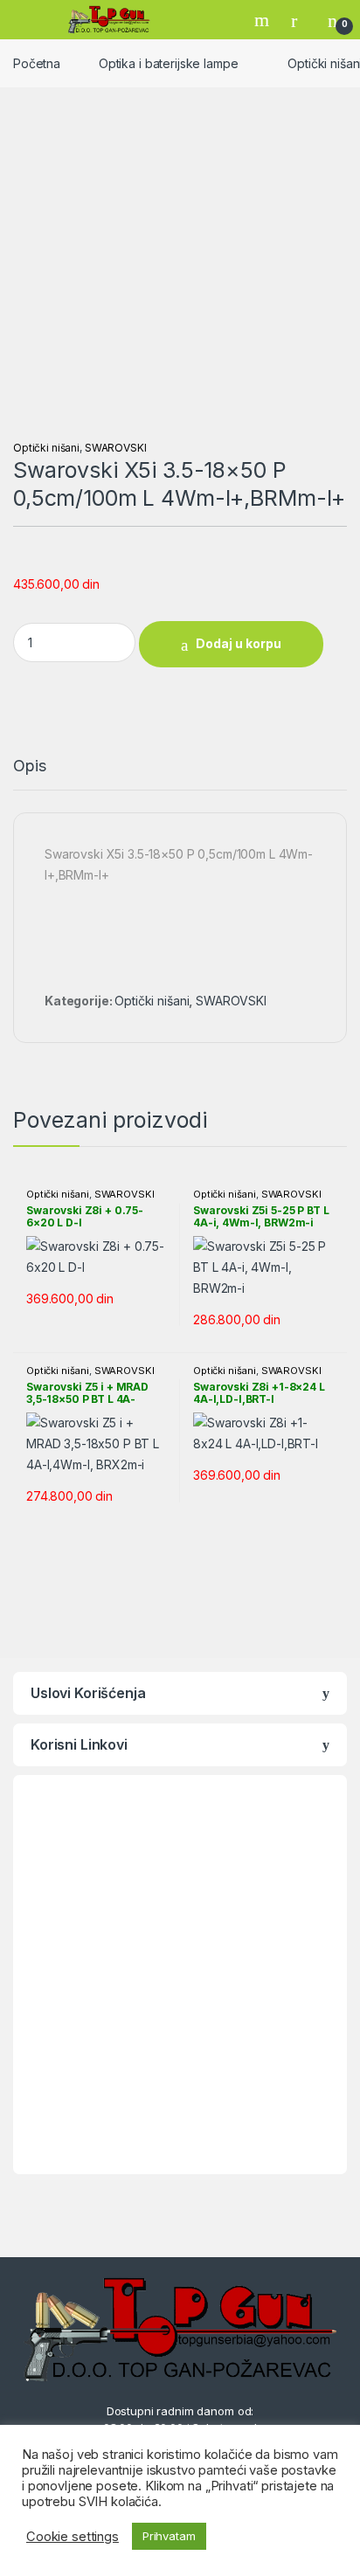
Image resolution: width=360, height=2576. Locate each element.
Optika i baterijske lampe (169, 63)
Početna (37, 63)
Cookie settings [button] (73, 2537)
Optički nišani (46, 448)
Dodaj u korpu (239, 643)
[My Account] (301, 20)
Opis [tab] (29, 767)
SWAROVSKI (116, 448)
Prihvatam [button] (169, 2536)
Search (264, 20)
